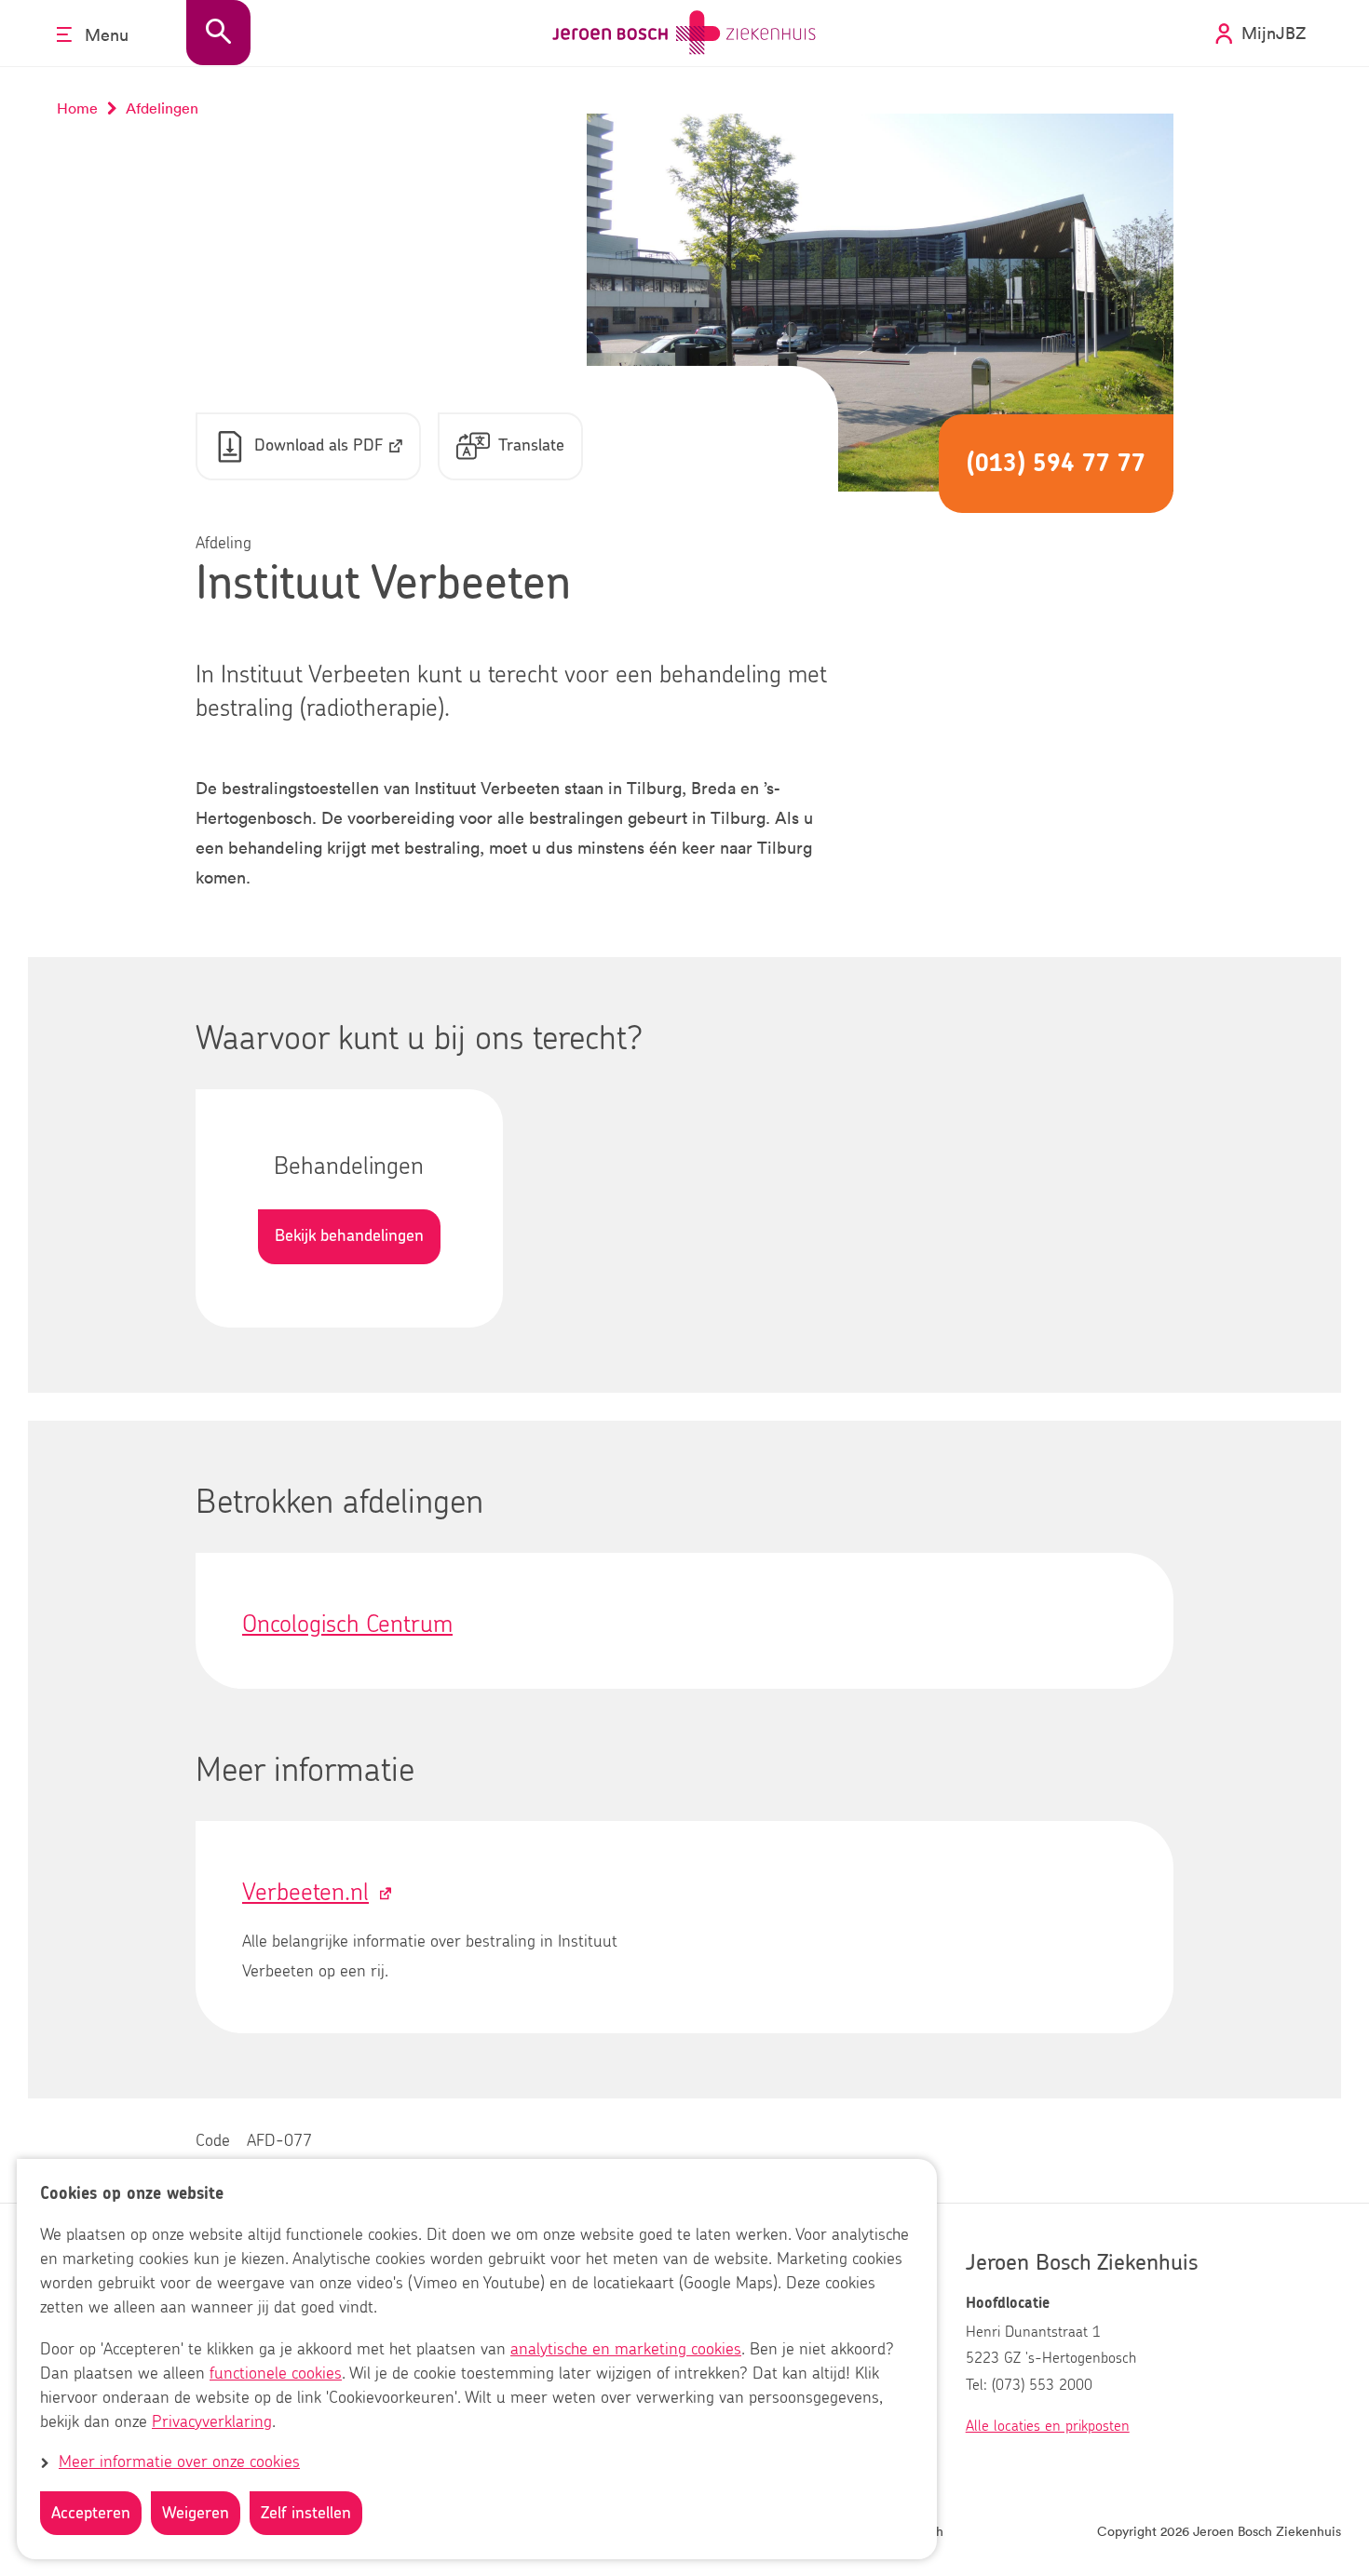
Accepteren (91, 2514)
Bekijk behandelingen (349, 1236)
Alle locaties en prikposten (1048, 2426)
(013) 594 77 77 (1056, 464)
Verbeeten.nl (305, 1893)
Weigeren (196, 2514)
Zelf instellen (306, 2514)
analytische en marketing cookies (626, 2350)
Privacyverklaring (212, 2422)
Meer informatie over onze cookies (179, 2463)
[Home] (684, 33)
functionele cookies (276, 2374)
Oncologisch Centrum (347, 1625)
